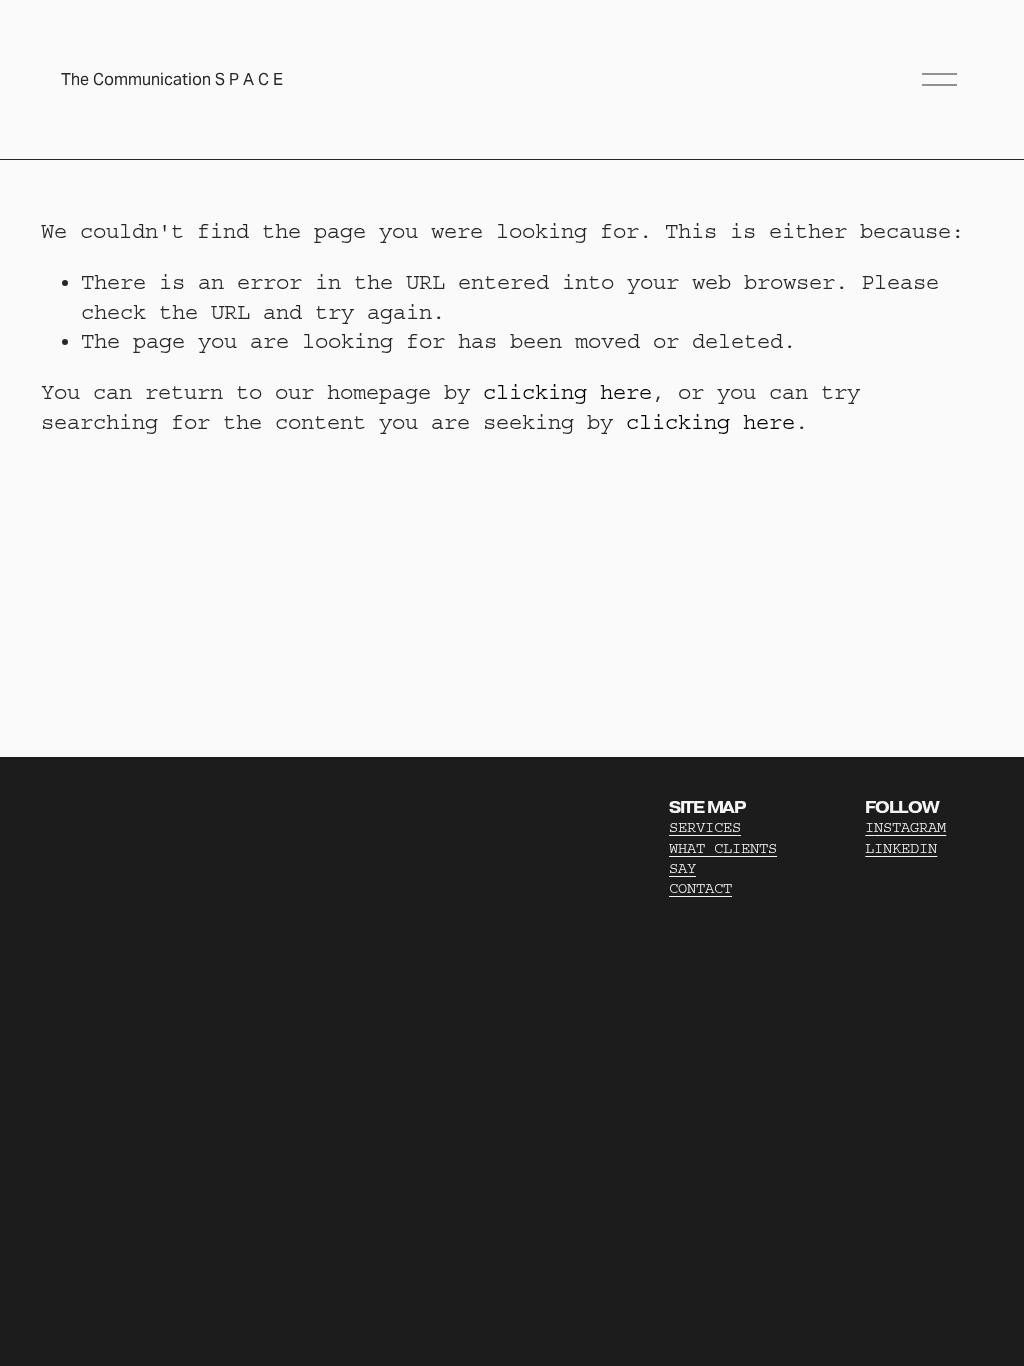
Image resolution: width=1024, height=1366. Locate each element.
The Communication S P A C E (172, 79)
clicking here (567, 392)
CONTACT (700, 888)
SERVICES (705, 827)
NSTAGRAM (910, 827)
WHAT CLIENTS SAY (723, 858)
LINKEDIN (901, 848)
